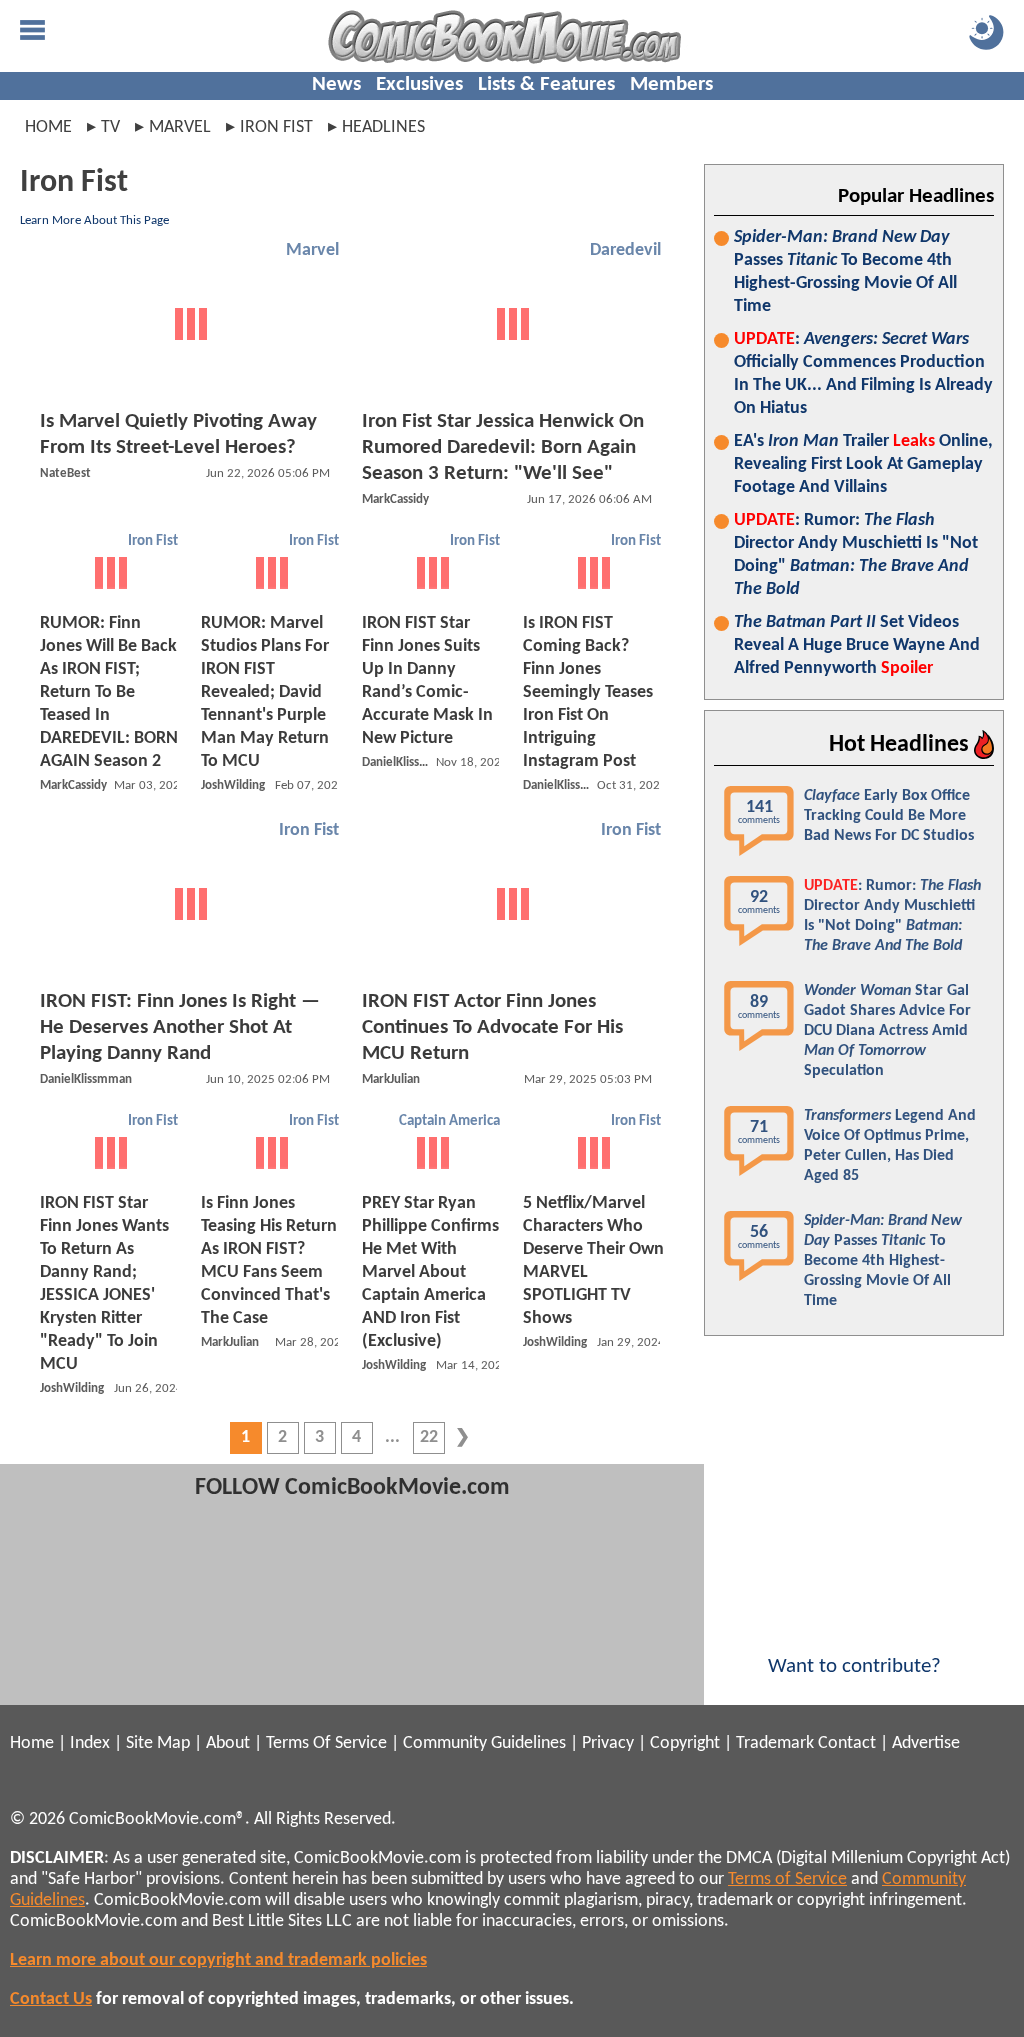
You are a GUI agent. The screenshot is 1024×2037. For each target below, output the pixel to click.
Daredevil (625, 250)
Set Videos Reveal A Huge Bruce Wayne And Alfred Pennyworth (857, 645)
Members (671, 84)
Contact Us (51, 1999)
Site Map (158, 1743)
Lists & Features (546, 84)
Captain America (449, 1121)
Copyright (685, 1743)
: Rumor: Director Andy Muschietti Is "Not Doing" (856, 555)
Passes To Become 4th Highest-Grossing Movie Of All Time (845, 272)
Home (48, 127)
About (228, 1743)
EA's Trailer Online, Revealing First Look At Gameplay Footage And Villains (863, 464)
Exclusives (419, 84)
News (336, 84)
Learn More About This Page (94, 220)
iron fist (276, 127)
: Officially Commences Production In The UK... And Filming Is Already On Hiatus (863, 374)
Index (90, 1743)
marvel (180, 127)
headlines (383, 127)
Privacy (608, 1743)
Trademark (775, 1743)
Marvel (312, 250)
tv (110, 127)
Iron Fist (153, 541)
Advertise (926, 1743)
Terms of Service (787, 1879)
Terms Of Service (326, 1743)
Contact (847, 1743)
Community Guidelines (484, 1743)
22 (429, 1437)
